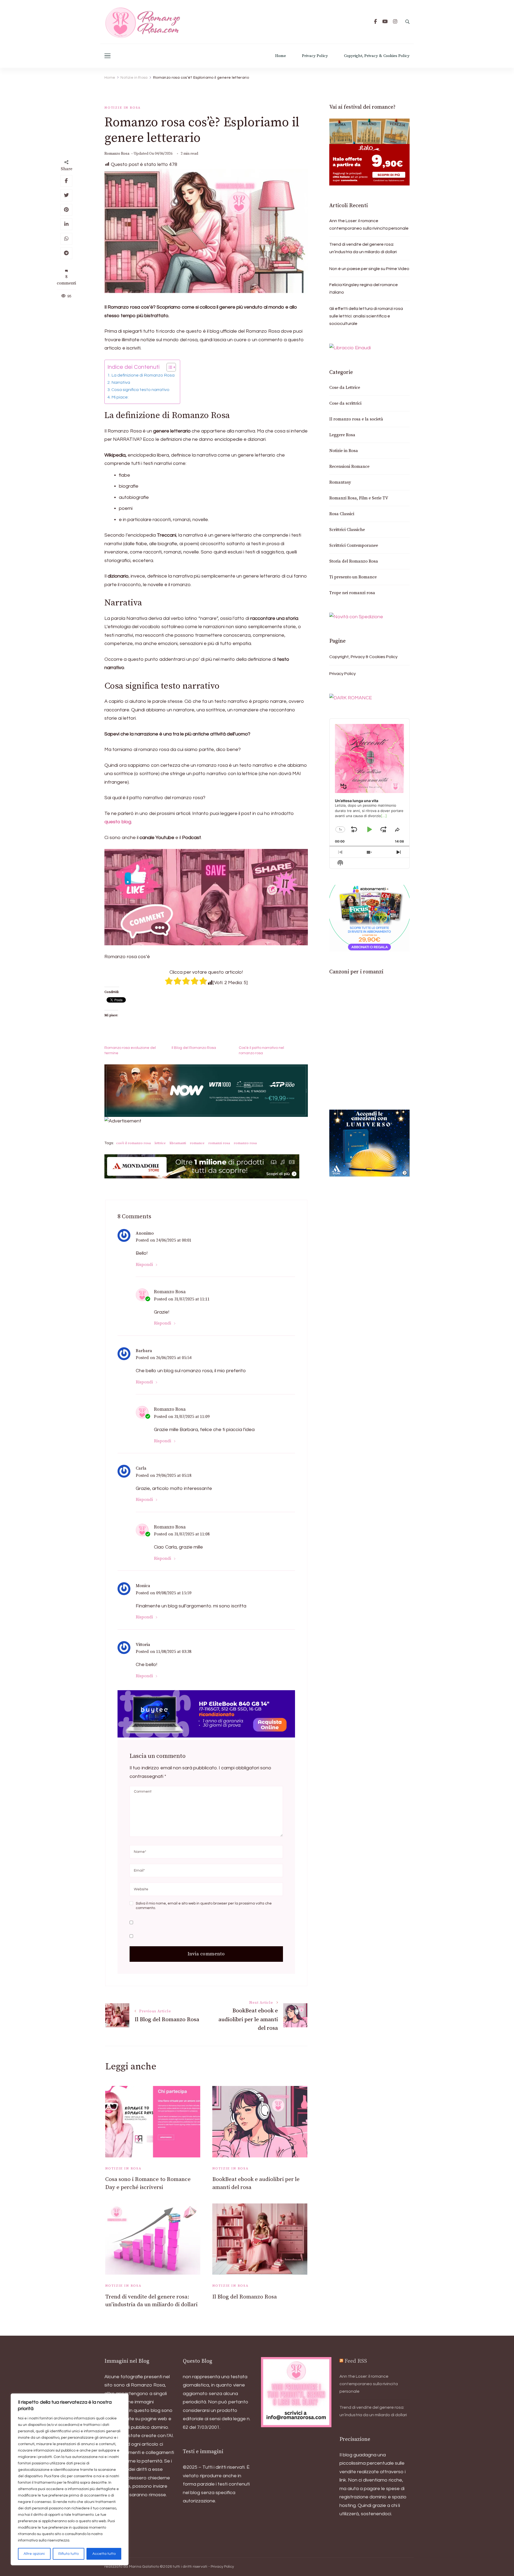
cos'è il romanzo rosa (133, 1143)
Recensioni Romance (349, 466)
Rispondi (144, 1265)
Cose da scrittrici (345, 403)
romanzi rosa (219, 1143)
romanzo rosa (245, 1143)
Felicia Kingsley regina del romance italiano (364, 289)
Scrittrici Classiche (347, 530)
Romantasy (340, 482)
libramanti (178, 1143)
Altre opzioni (34, 2554)
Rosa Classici (342, 514)
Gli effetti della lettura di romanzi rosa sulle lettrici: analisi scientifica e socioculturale (366, 316)
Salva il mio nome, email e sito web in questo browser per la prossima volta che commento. (204, 1906)
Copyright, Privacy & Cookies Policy (377, 56)
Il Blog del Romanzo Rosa (194, 1048)
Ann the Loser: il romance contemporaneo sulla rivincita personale (369, 225)
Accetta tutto (104, 2554)
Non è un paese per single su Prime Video (369, 269)
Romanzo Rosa (117, 154)
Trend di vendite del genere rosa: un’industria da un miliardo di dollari (363, 248)
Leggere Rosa (342, 435)
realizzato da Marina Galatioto (132, 2567)
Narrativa (121, 382)
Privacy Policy (315, 56)
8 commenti (66, 280)
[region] (70, 2479)
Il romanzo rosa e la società (356, 419)
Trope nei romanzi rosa (352, 593)
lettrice (160, 1143)
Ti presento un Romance (353, 577)
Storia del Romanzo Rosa (354, 561)
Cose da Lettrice (345, 388)
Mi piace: (120, 397)
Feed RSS (356, 2361)
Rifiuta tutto (69, 2554)
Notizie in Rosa (123, 108)
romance (197, 1143)
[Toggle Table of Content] (169, 367)
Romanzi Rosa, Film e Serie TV (359, 498)
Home (281, 56)
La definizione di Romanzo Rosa (143, 375)
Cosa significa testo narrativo (140, 390)
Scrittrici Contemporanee (354, 545)
